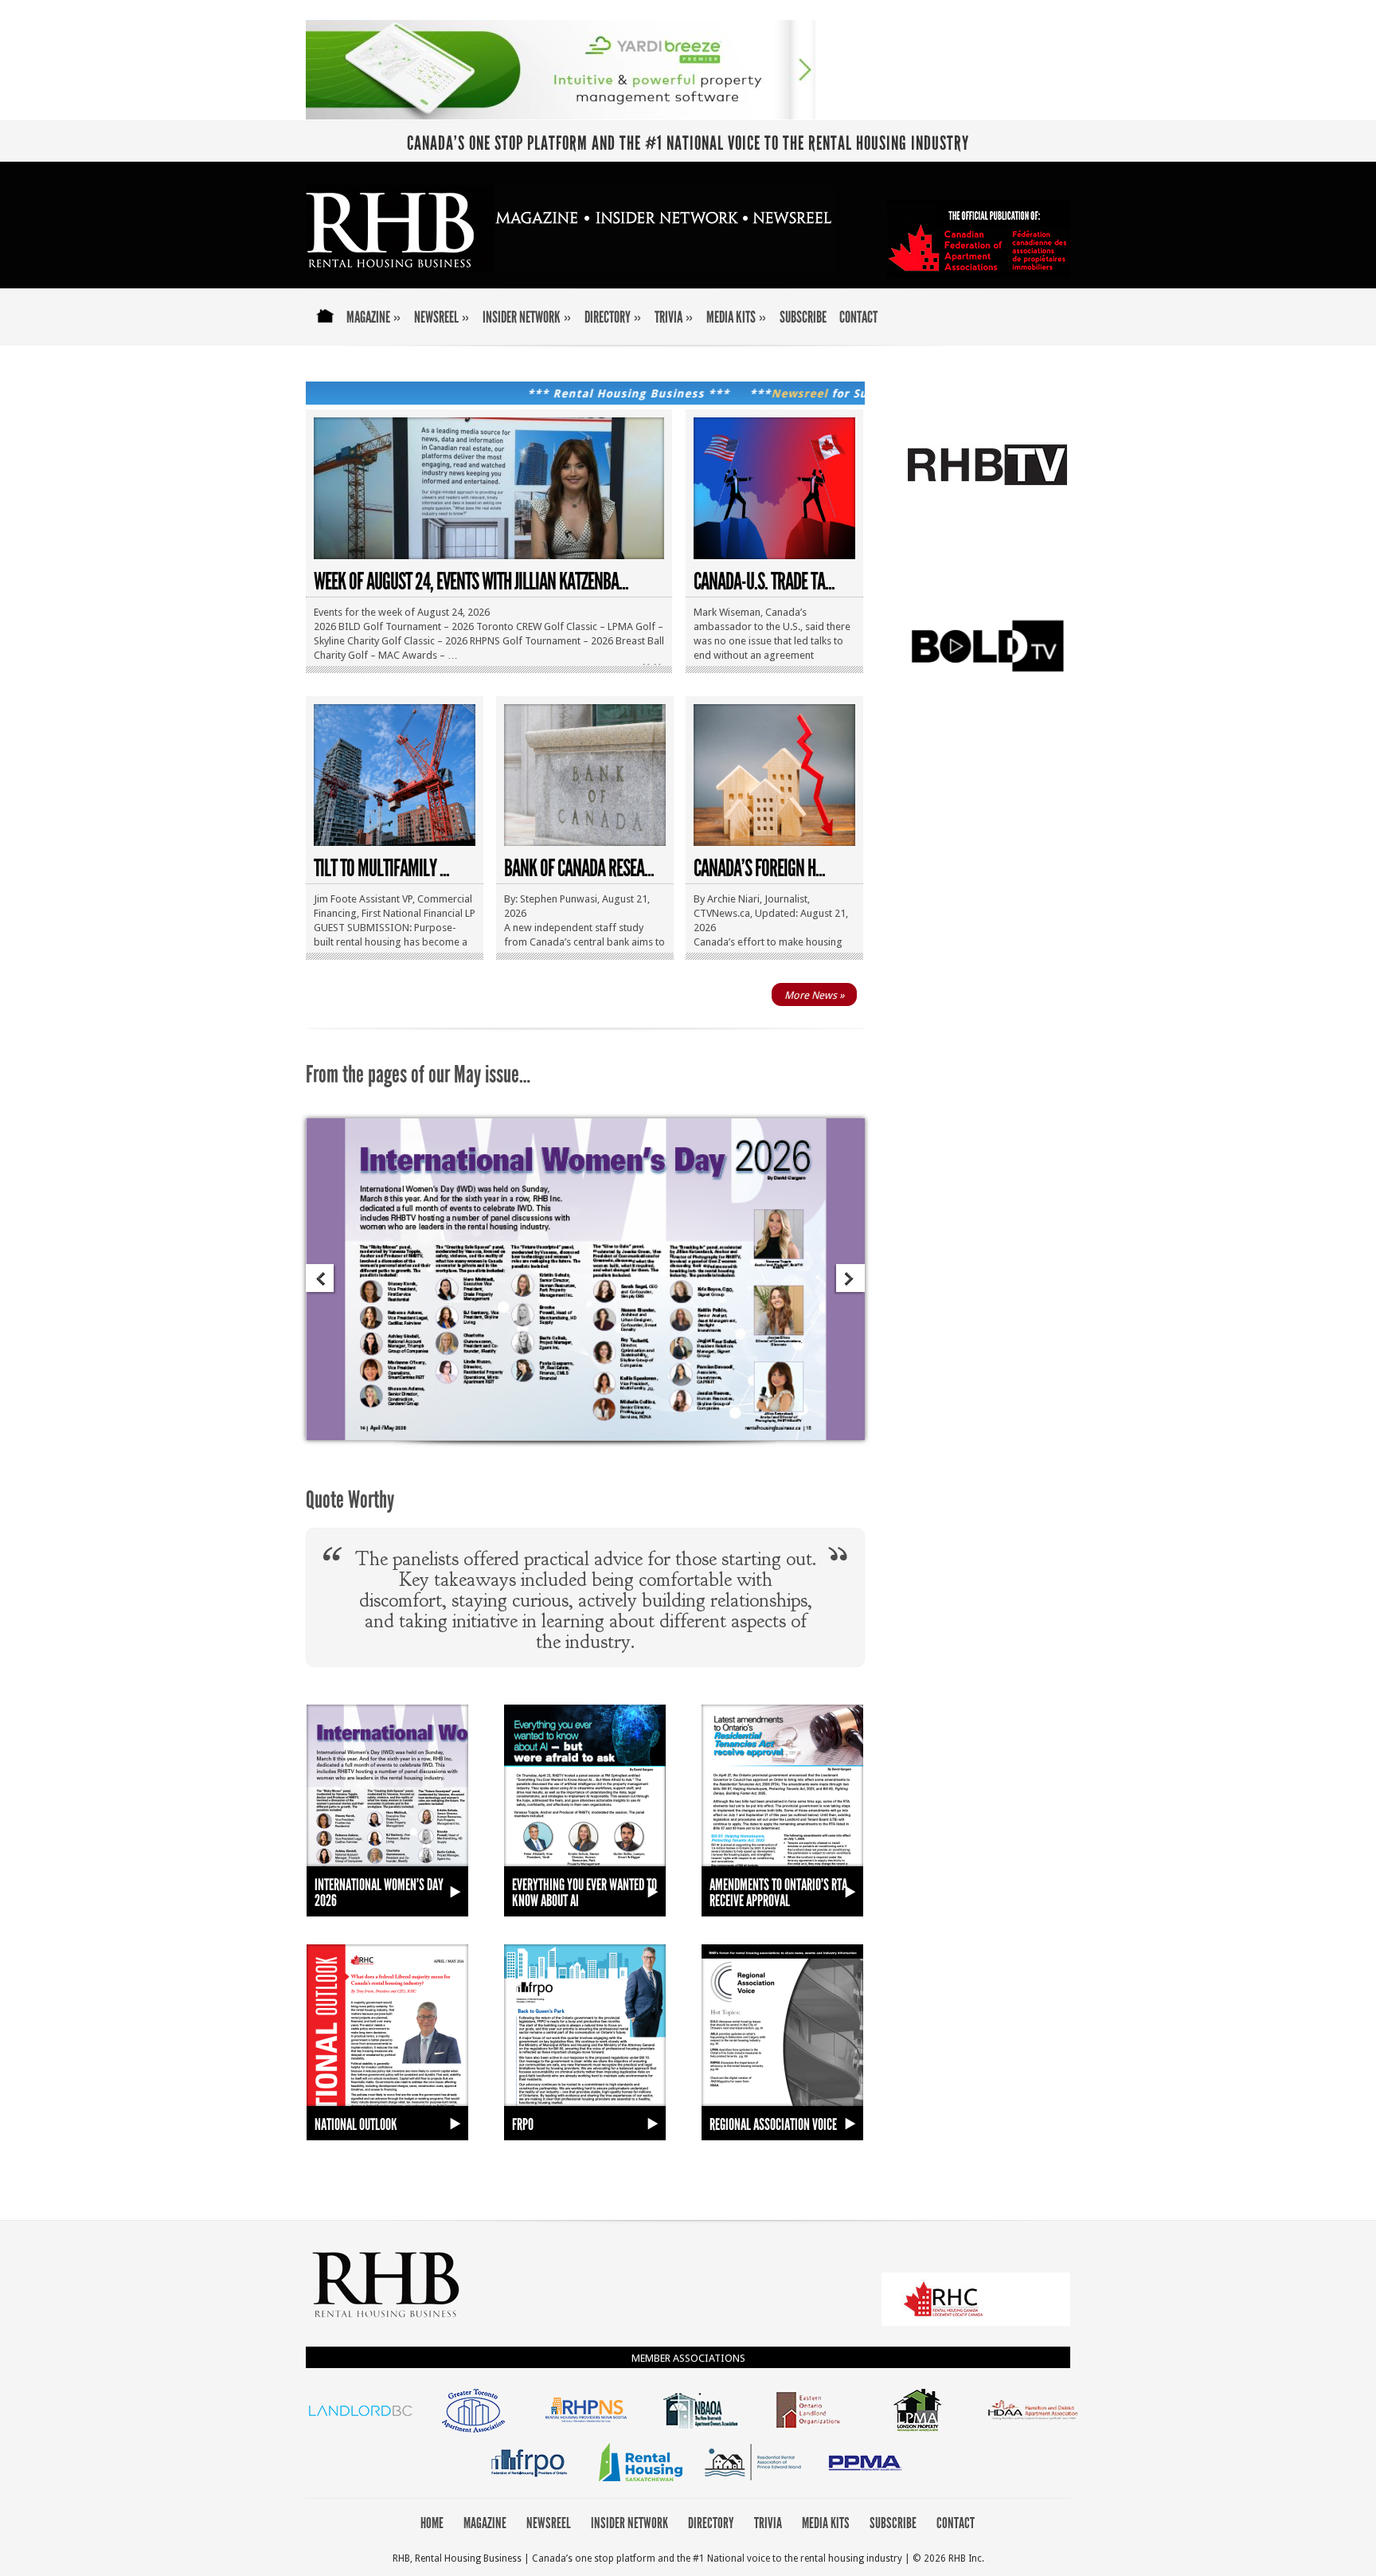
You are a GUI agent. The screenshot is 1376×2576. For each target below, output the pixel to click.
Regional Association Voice (773, 2124)
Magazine (374, 318)
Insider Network (527, 318)
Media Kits (737, 318)
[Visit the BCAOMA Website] (360, 2431)
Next (849, 1280)
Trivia (674, 318)
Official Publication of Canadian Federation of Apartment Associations (979, 240)
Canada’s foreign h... (759, 868)
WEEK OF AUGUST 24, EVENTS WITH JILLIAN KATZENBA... (471, 581)
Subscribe (803, 318)
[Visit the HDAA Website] (1033, 2431)
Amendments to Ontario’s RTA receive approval (778, 1893)
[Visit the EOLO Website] (809, 2431)
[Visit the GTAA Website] (473, 2431)
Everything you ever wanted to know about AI (584, 1893)
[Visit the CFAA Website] (976, 2322)
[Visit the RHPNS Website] (585, 2431)
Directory (613, 318)
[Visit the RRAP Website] (753, 2482)
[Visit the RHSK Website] (641, 2482)
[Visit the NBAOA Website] (697, 2431)
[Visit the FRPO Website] (529, 2482)
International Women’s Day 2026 (379, 1893)
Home (323, 327)
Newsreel (442, 318)
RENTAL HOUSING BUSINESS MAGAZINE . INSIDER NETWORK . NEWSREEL (571, 229)
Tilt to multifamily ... (381, 868)
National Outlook (356, 2124)
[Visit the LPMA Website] (921, 2431)
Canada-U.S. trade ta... (764, 581)
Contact (858, 318)
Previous (321, 1280)
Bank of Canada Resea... (579, 868)
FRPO (523, 2124)
